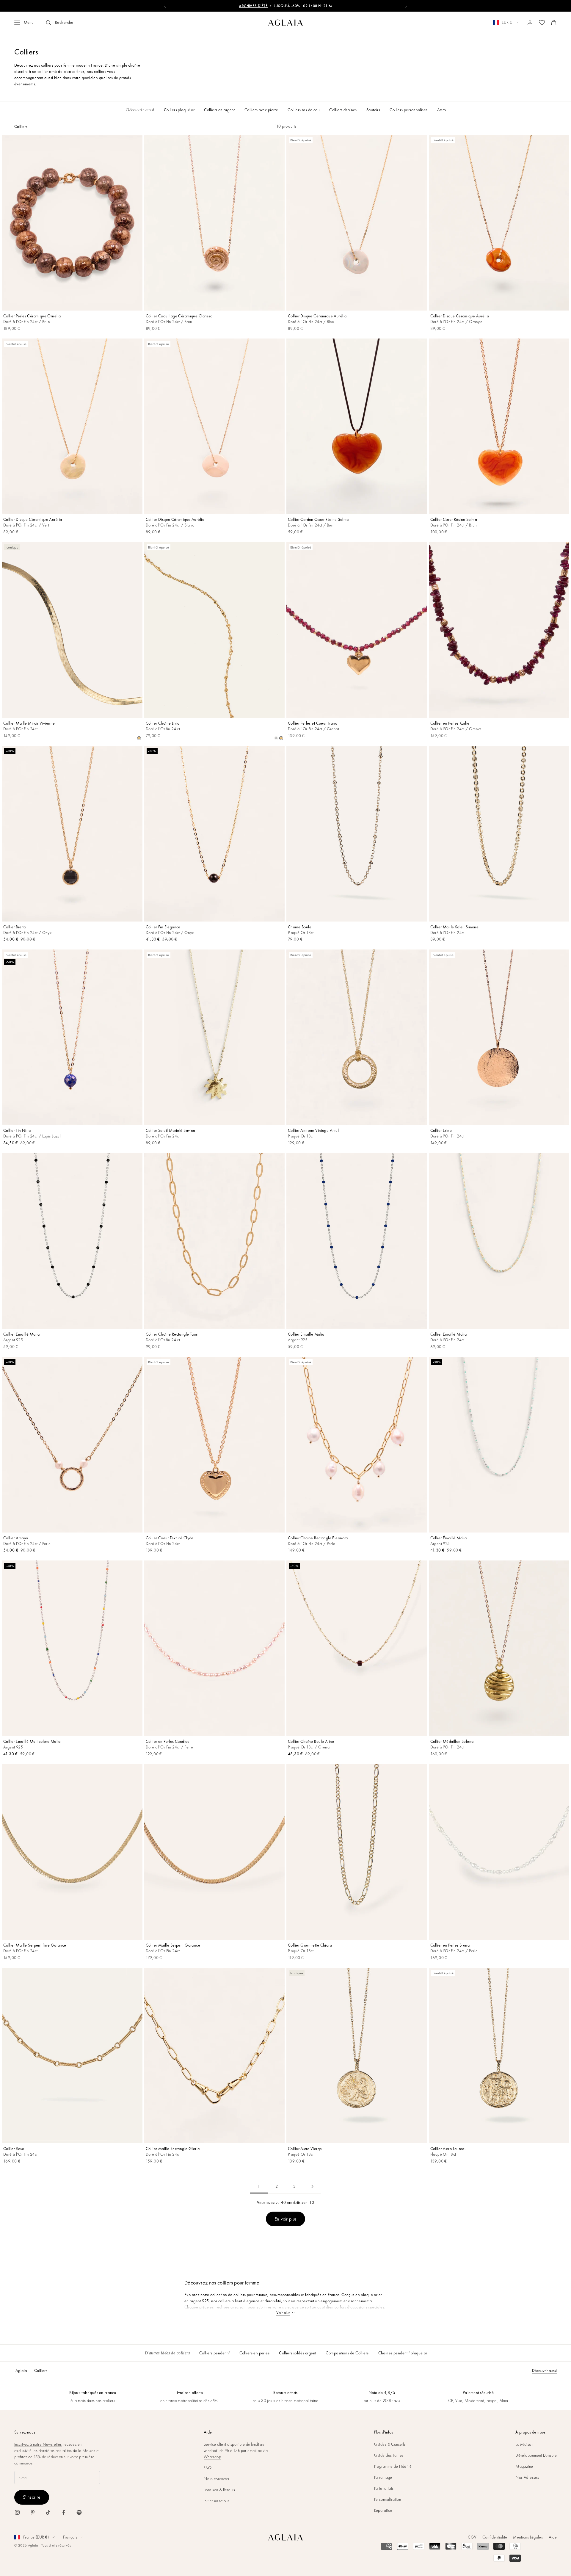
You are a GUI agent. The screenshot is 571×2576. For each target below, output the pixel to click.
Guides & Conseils (390, 2444)
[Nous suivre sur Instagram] (17, 2512)
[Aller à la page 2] (312, 2186)
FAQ (208, 2468)
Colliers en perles (255, 2353)
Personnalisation (388, 2499)
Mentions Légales (528, 2537)
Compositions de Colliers (347, 2353)
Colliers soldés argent (298, 2353)
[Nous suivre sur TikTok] (48, 2512)
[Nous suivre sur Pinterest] (33, 2512)
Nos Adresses (527, 2477)
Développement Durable (536, 2455)
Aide (553, 2537)
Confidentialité (495, 2537)
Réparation (383, 2510)
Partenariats (384, 2488)
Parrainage (383, 2477)
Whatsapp (212, 2457)
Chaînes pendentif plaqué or (403, 2353)
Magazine (524, 2466)
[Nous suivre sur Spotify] (79, 2512)
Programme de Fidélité (393, 2466)
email (252, 2450)
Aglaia (21, 2370)
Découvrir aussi (544, 2370)
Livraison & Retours (219, 2490)
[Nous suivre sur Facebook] (64, 2512)
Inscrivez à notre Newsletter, (38, 2444)
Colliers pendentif (215, 2353)
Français (70, 2537)
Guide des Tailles (389, 2455)
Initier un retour (216, 2501)
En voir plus (286, 2219)
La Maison (524, 2444)
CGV (472, 2537)
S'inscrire (32, 2497)
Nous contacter (217, 2479)
